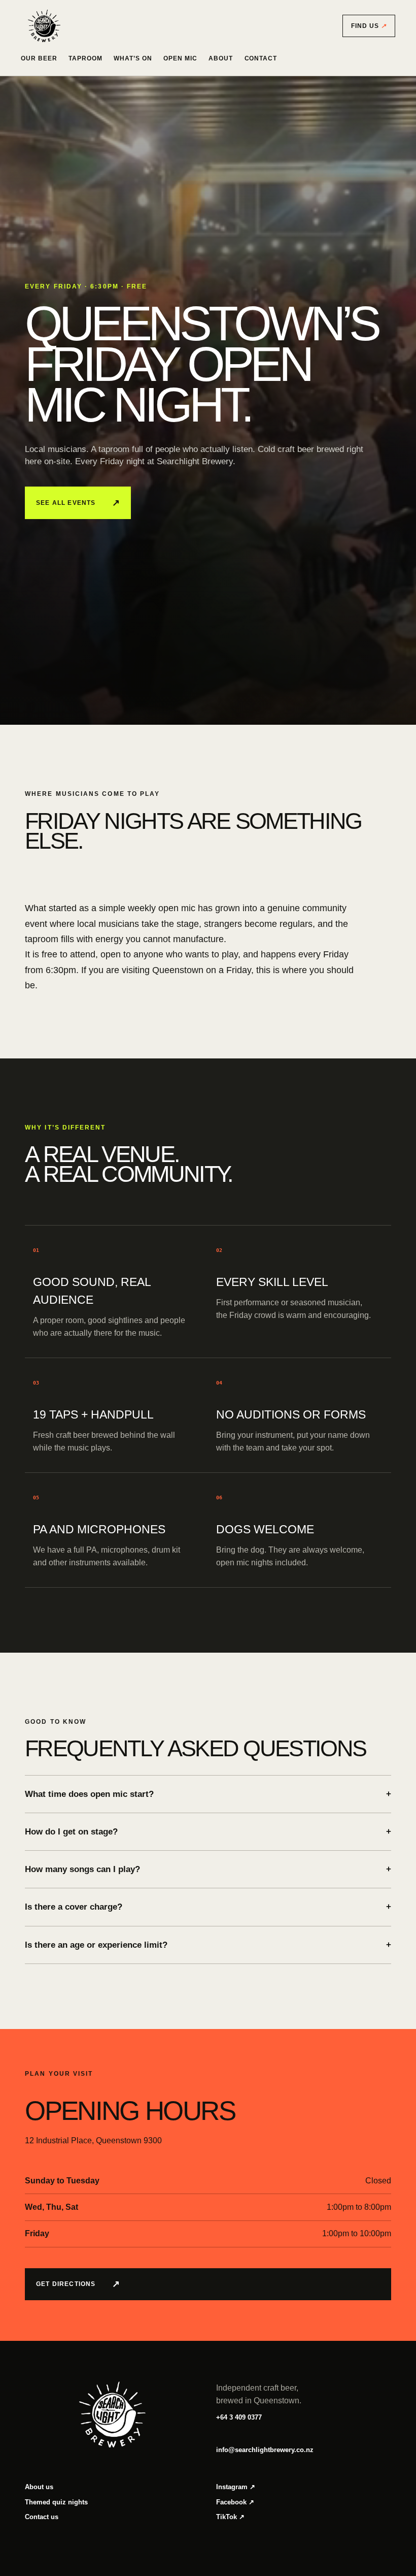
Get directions (78, 2284)
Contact (261, 58)
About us (39, 2487)
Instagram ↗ (236, 2487)
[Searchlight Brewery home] (44, 26)
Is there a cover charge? (208, 1907)
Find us (369, 26)
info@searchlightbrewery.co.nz (265, 2450)
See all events (78, 503)
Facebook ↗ (235, 2502)
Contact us (42, 2517)
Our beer (39, 58)
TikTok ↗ (230, 2517)
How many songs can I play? (208, 1869)
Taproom (85, 58)
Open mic (180, 58)
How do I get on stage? (208, 1832)
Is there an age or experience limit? (208, 1945)
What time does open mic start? (208, 1794)
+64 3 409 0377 (239, 2417)
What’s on (133, 58)
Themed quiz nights (56, 2502)
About (221, 58)
